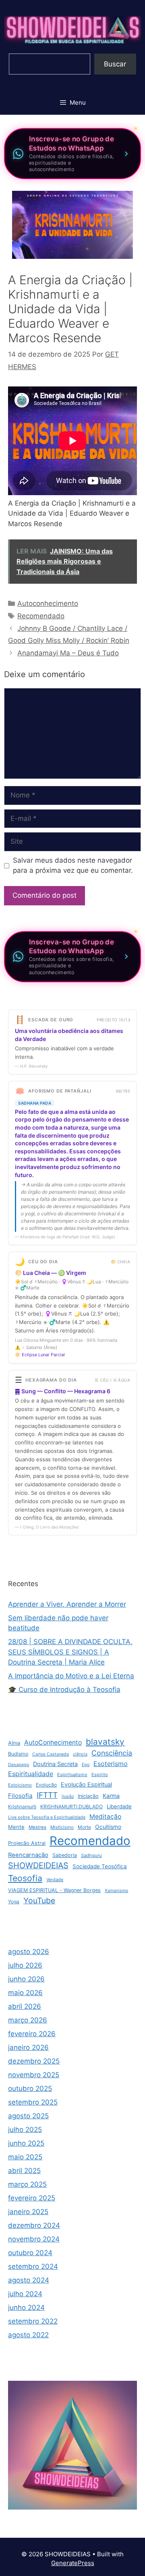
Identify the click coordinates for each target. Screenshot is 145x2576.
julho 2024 (25, 2294)
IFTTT (47, 1795)
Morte (84, 1827)
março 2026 (28, 2020)
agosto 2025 (28, 2116)
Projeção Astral (27, 1843)
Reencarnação (28, 1855)
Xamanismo (116, 1891)
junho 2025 (26, 2143)
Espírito (100, 1774)
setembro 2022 (33, 2321)
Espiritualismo (72, 1774)
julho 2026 (25, 1965)
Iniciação (88, 1796)
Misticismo (62, 1827)
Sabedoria (65, 1855)
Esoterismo (111, 1764)
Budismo (18, 1754)
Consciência (112, 1753)
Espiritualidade (31, 1774)
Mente (16, 1827)
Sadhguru (91, 1855)
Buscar (115, 64)
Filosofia (20, 1796)
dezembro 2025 (34, 2061)
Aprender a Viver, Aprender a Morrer (67, 1604)
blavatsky (105, 1742)
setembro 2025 (33, 2102)
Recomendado (41, 616)
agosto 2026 (29, 1952)
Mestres (37, 1827)
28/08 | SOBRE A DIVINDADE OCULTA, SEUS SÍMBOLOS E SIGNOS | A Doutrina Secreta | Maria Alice (70, 1652)
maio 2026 (25, 1993)
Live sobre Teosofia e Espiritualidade (47, 1817)
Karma (111, 1796)
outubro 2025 (30, 2088)
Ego (86, 1765)
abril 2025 (24, 2171)
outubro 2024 (30, 2253)
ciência (80, 1754)
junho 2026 (26, 1979)
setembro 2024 (33, 2266)
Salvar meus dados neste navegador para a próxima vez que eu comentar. (73, 866)
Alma (14, 1743)
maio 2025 (25, 2157)
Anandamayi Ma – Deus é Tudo (68, 653)
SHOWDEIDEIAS (38, 1865)
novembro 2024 (34, 2239)
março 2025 (27, 2184)
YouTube (39, 1900)
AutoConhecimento (53, 1742)
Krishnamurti (22, 1807)
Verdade (55, 1880)
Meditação (105, 1817)
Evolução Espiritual (86, 1785)
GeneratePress (73, 2563)
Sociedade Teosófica (100, 1866)
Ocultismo (108, 1827)
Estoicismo (20, 1785)
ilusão (68, 1796)
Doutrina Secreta (55, 1764)
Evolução (46, 1785)
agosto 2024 (29, 2280)
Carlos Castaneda (51, 1754)
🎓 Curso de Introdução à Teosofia (64, 1690)
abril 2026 (25, 2006)
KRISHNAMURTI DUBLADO (71, 1807)
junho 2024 (26, 2307)
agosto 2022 (28, 2335)
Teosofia (25, 1878)
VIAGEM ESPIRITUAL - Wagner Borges (54, 1890)
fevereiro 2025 (32, 2198)
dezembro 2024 (34, 2225)
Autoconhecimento (48, 603)
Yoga (14, 1902)
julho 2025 (25, 2130)
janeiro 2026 (28, 2047)
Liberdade (119, 1806)
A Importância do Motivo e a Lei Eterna (71, 1676)
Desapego (19, 1765)
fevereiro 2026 (32, 2034)
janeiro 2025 (28, 2212)
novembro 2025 (34, 2075)
